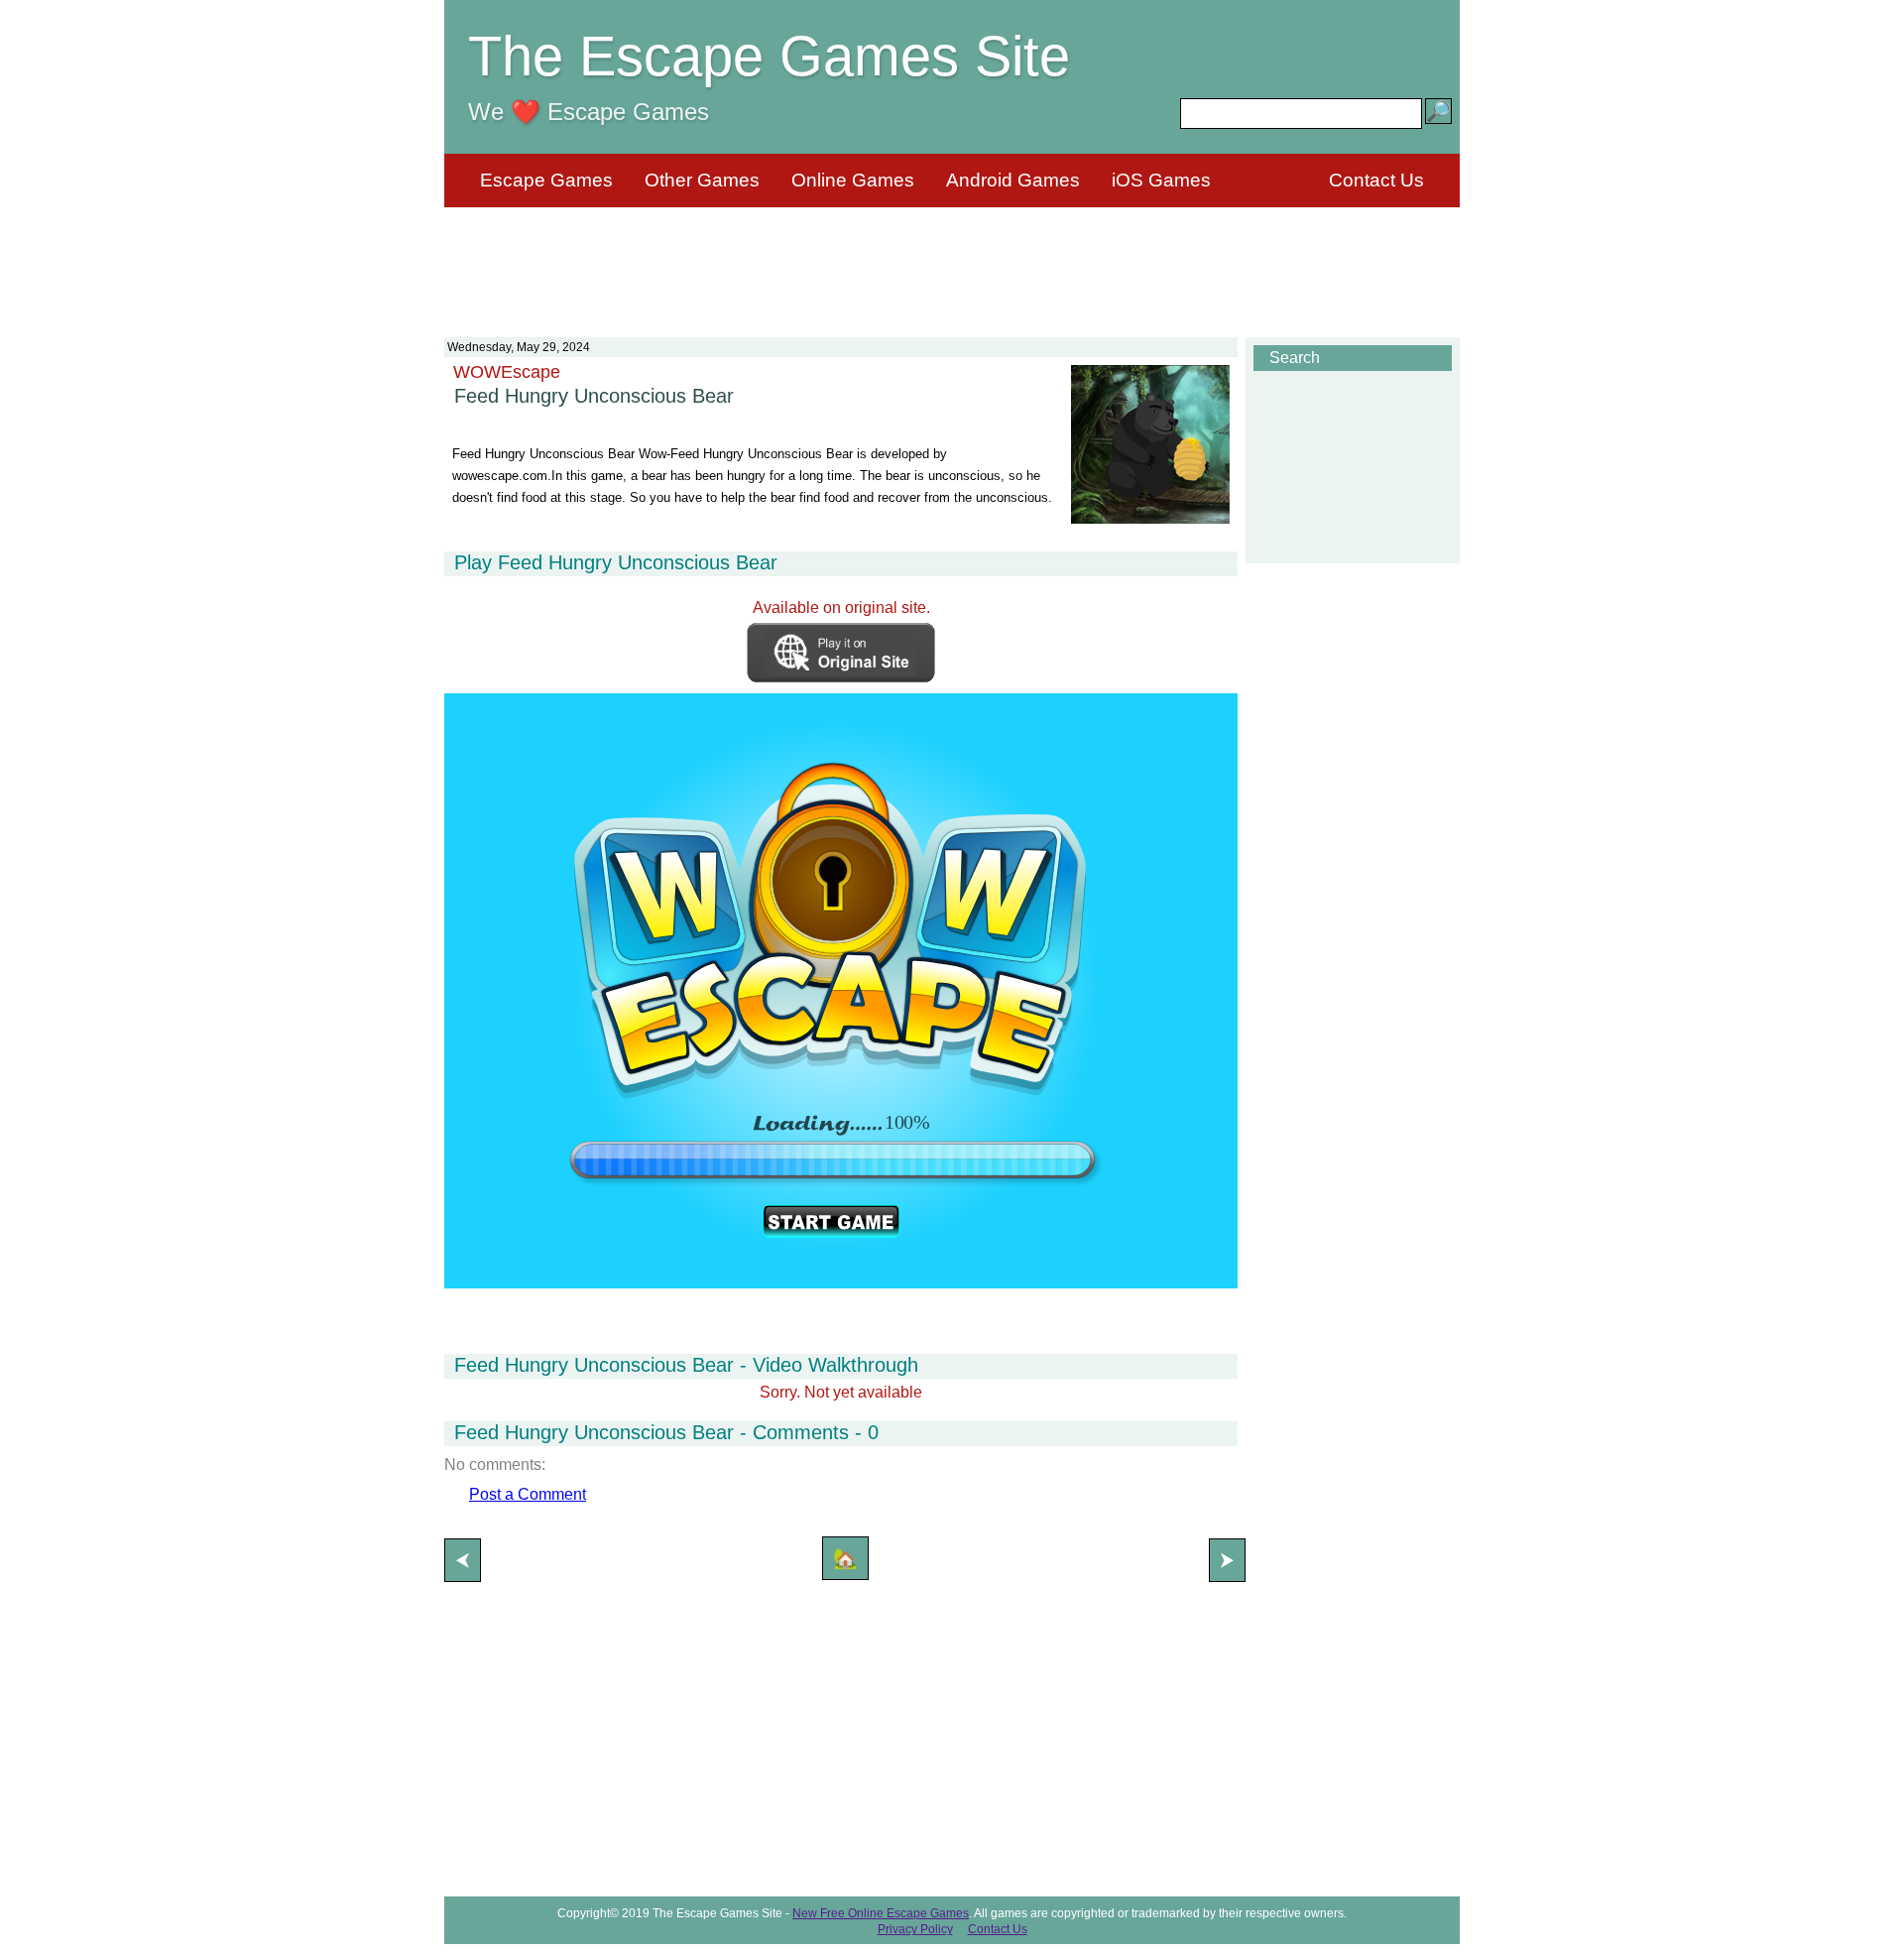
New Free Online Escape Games (881, 1913)
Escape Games (546, 180)
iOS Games (1161, 180)
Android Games (1013, 180)
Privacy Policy (915, 1929)
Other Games (702, 180)
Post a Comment (528, 1494)
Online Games (853, 180)
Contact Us (1376, 180)
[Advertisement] (952, 260)
